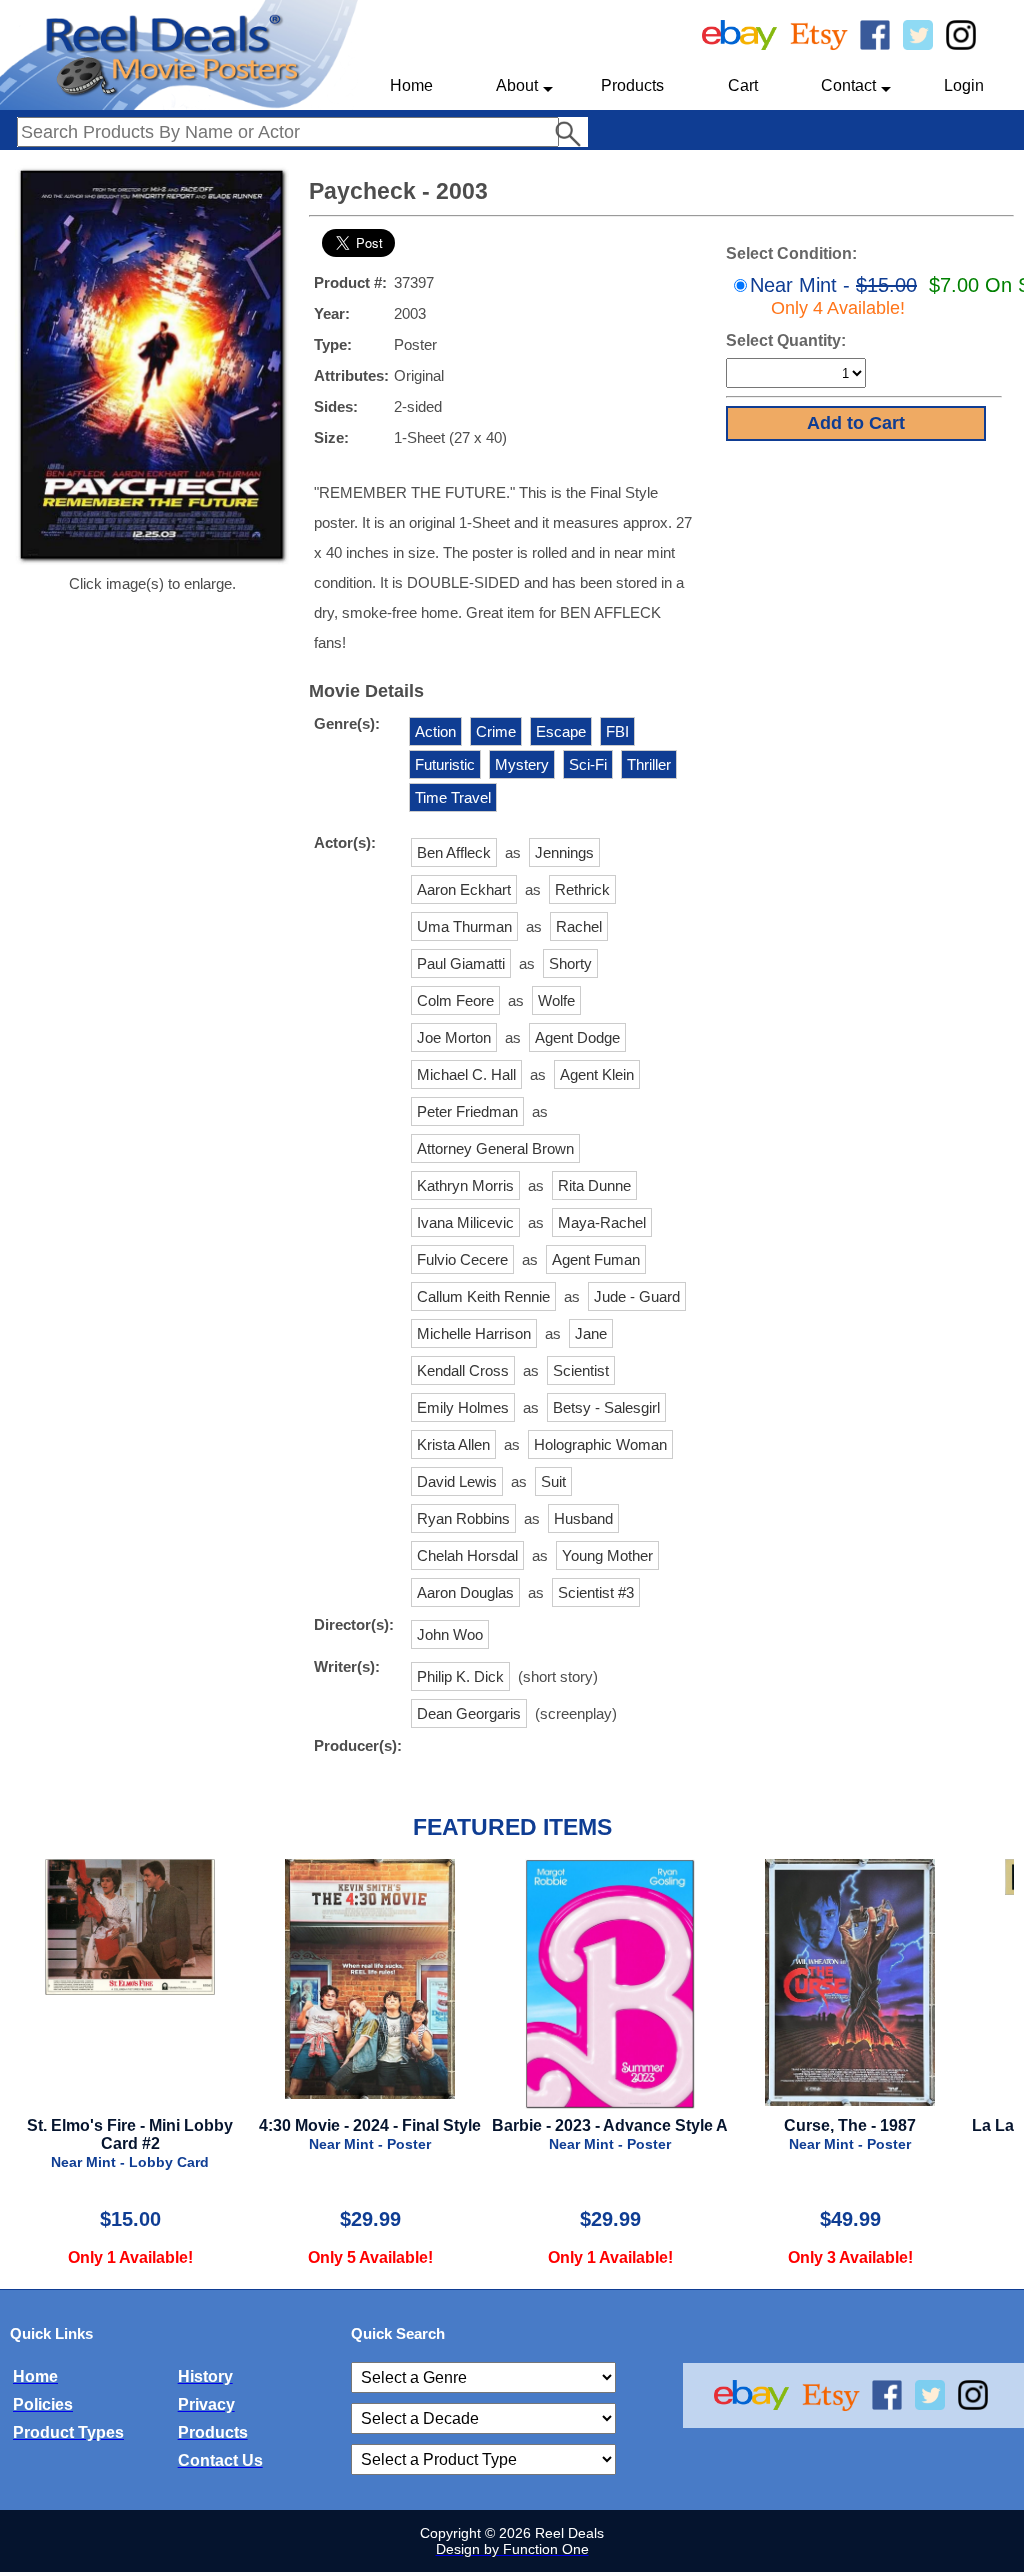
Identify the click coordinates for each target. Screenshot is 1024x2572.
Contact (848, 85)
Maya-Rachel (602, 1222)
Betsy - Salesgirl (606, 1407)
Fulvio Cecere (462, 1259)
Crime (496, 731)
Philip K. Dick (460, 1676)
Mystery (522, 764)
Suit (553, 1481)
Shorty (570, 963)
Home (411, 85)
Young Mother (607, 1555)
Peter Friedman (467, 1111)
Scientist (581, 1370)
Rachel (579, 926)
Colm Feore (455, 1000)
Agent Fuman (596, 1259)
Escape (561, 731)
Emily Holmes (463, 1407)
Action (435, 731)
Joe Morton (454, 1037)
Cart (743, 85)
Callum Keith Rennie (483, 1296)
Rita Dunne (594, 1185)
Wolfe (556, 1000)
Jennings (564, 852)
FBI (617, 731)
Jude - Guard (637, 1296)
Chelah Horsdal (467, 1555)
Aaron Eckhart (464, 889)
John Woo (450, 1634)
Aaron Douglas (465, 1592)
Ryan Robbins (463, 1518)
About (517, 85)
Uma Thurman (464, 926)
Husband (583, 1518)
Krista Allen (453, 1444)
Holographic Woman (600, 1444)
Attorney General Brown (495, 1148)
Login (964, 85)
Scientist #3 (596, 1592)
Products (632, 85)
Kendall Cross (463, 1370)
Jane (591, 1333)
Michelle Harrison (474, 1333)
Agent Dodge (577, 1037)
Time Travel (453, 797)
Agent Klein (597, 1074)
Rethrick (582, 889)
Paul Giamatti (461, 963)
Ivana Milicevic (465, 1222)
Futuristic (445, 764)
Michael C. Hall (466, 1074)
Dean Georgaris (469, 1713)
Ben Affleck (454, 852)
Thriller (649, 764)
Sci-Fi (588, 764)
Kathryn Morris (465, 1185)
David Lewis (457, 1481)
